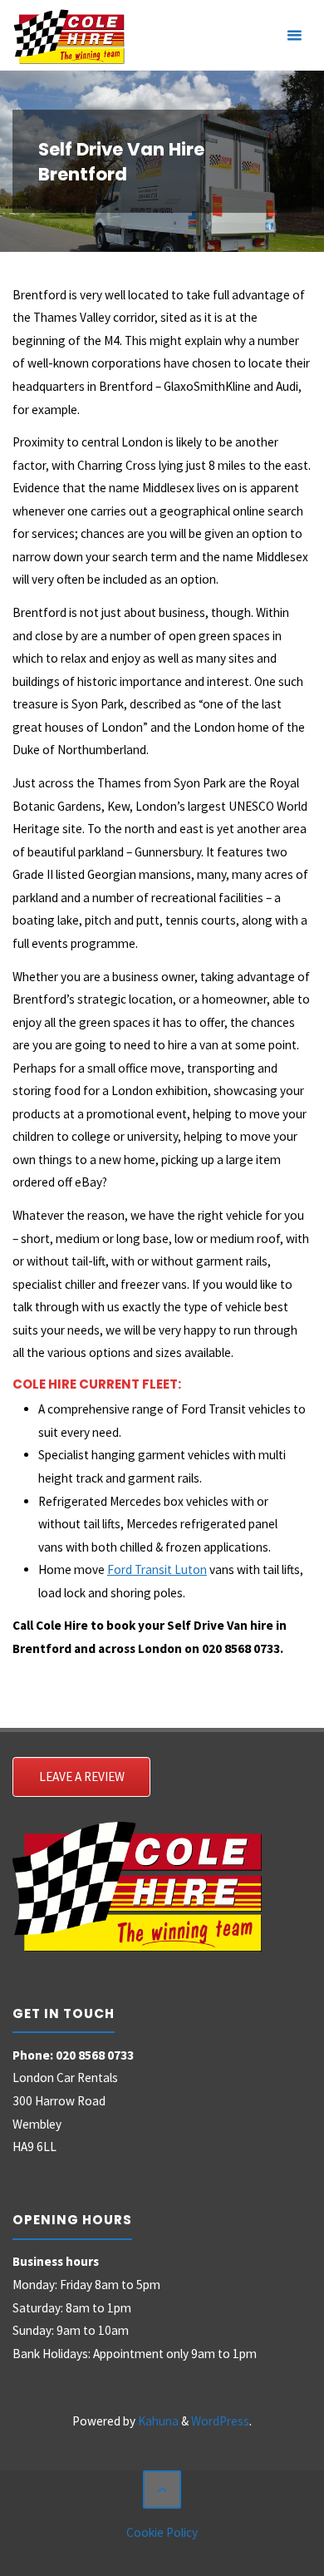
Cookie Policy (162, 2532)
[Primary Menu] (294, 35)
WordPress (220, 2421)
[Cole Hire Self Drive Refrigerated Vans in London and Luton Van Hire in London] (69, 35)
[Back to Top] (162, 2490)
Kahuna (157, 2421)
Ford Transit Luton (157, 1569)
